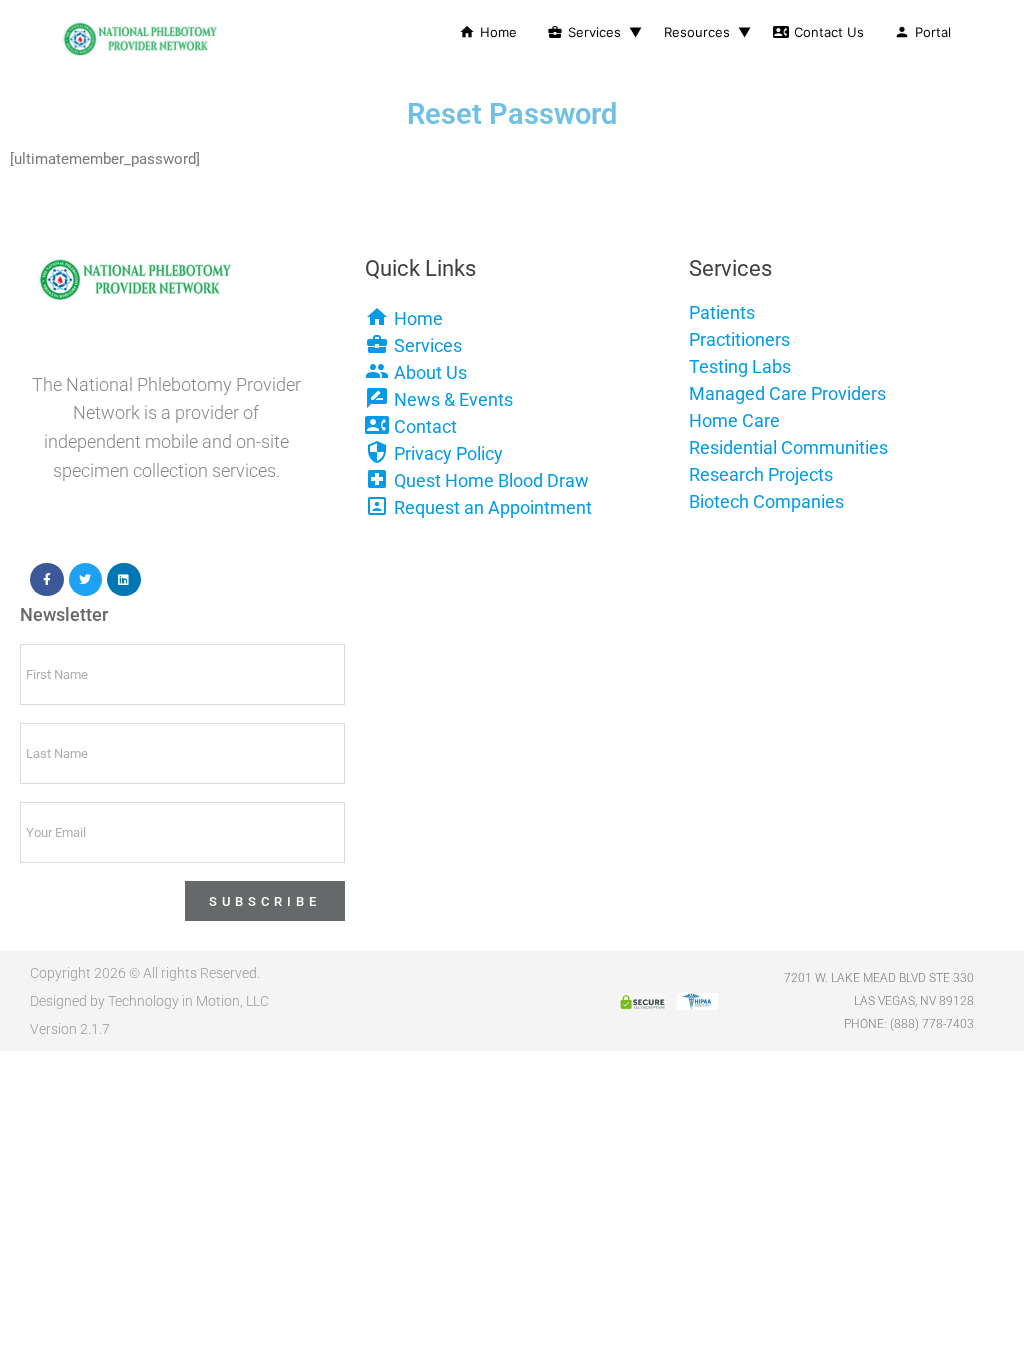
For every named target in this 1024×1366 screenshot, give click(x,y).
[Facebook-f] (47, 580)
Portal (922, 32)
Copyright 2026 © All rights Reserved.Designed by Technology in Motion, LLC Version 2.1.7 (149, 1001)
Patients (722, 312)
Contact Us (818, 32)
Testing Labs (740, 366)
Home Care (734, 420)
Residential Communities (788, 447)
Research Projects (761, 474)
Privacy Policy (448, 453)
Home (488, 32)
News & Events (453, 399)
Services (584, 32)
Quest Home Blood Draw (491, 480)
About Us (430, 372)
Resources (697, 32)
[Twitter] (86, 580)
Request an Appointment (493, 507)
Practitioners (739, 339)
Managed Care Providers (787, 393)
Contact (425, 426)
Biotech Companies (766, 501)
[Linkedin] (124, 580)
